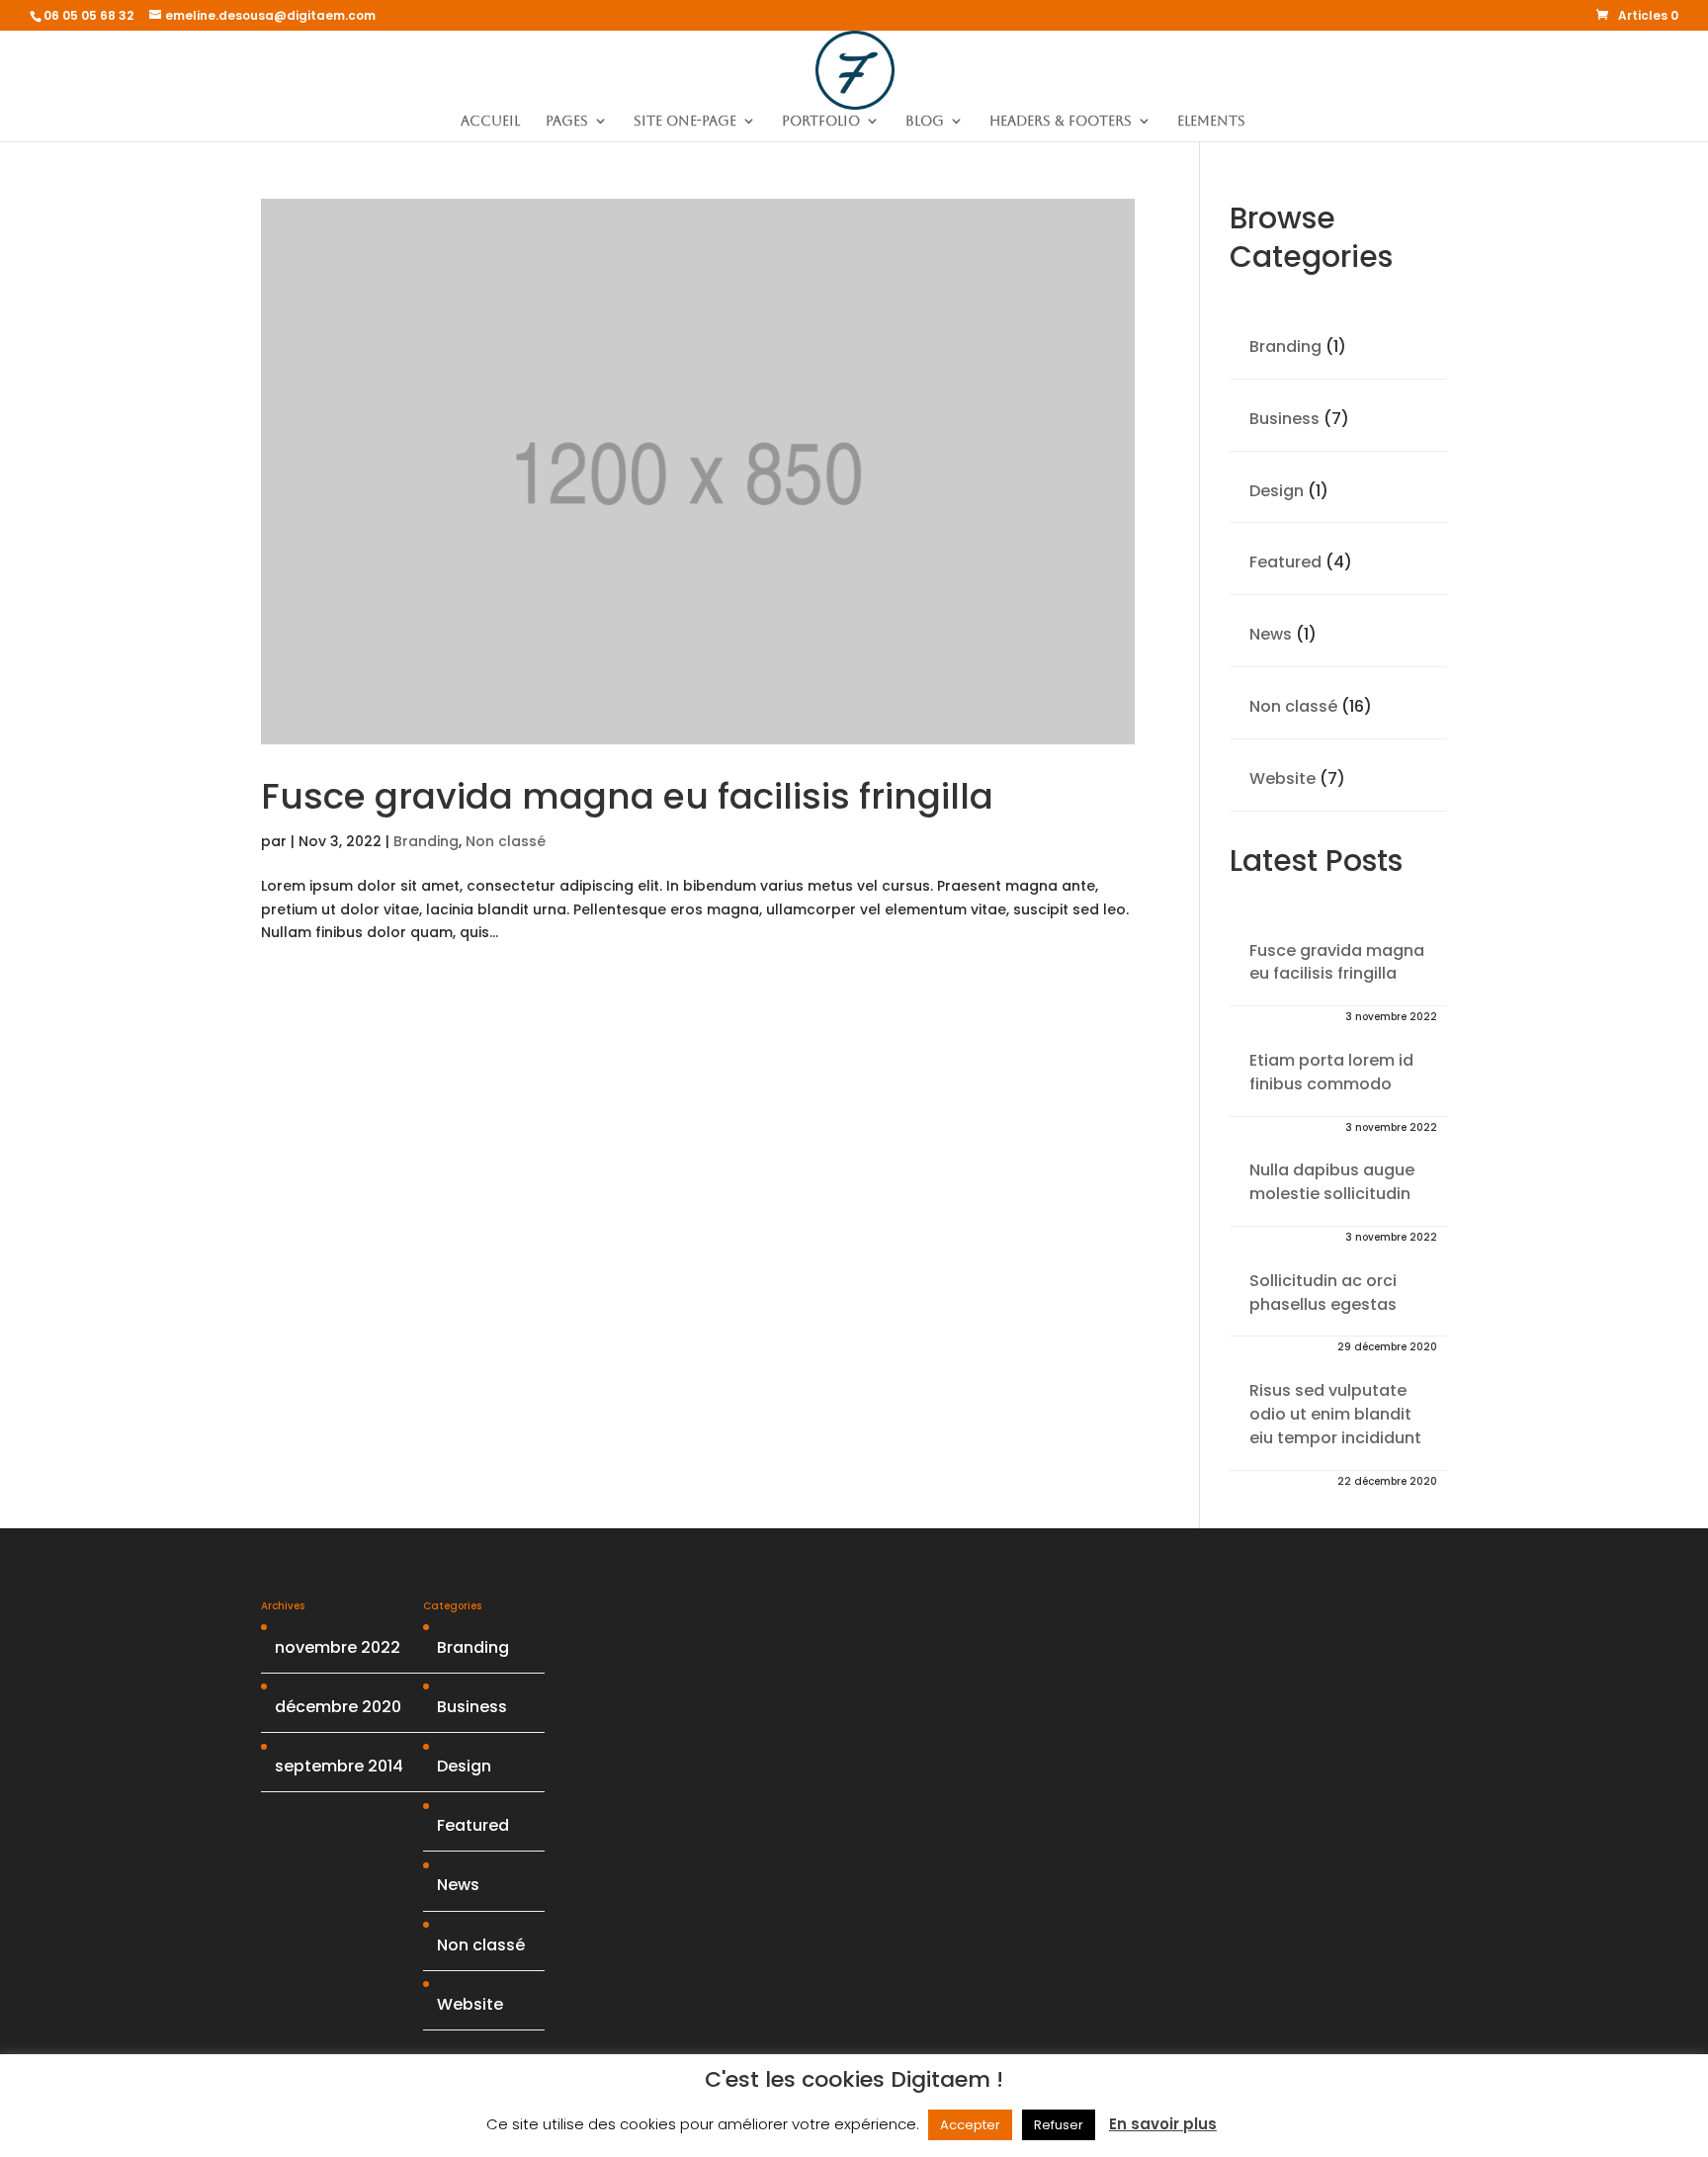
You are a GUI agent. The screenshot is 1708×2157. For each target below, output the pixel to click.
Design (1277, 491)
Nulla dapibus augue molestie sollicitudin (1332, 1182)
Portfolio (821, 121)
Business (1284, 419)
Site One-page (685, 121)
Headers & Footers (1061, 121)
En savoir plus (1163, 2124)
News (1271, 634)
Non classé (506, 841)
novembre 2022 (338, 1647)
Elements (1211, 121)
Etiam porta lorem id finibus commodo (1331, 1072)
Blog (925, 121)
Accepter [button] (970, 2125)
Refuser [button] (1059, 2125)
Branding (426, 841)
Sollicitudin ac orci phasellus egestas (1323, 1293)
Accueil (490, 121)
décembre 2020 (338, 1707)
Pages (567, 121)
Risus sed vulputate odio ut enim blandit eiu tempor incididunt (1335, 1414)
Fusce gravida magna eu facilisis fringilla (627, 796)
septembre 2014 (339, 1766)
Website (1282, 778)
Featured (1285, 562)
